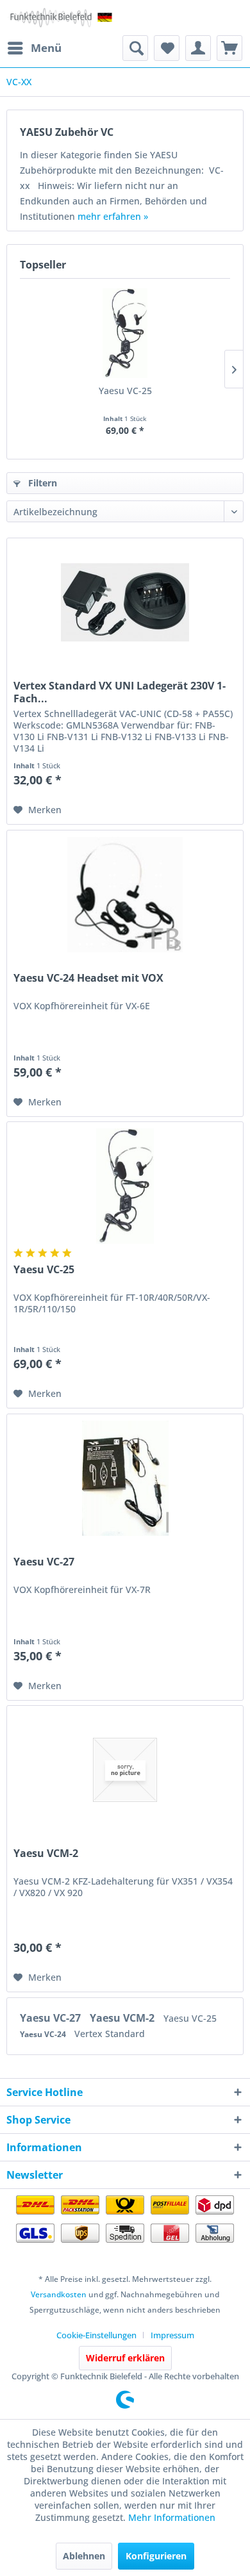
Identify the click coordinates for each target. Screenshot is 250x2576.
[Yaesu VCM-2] (125, 1770)
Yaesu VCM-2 (46, 1854)
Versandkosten (59, 2294)
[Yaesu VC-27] (125, 1478)
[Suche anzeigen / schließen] (135, 48)
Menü (46, 48)
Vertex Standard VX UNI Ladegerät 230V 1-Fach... (120, 692)
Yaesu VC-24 (44, 2034)
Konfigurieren (156, 2556)
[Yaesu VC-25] (125, 333)
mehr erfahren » (113, 216)
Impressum (172, 2335)
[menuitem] (34, 48)
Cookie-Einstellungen (96, 2335)
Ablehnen (84, 2556)
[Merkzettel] (167, 48)
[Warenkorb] (229, 48)
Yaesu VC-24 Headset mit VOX (88, 978)
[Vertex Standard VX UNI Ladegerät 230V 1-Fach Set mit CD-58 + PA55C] (125, 602)
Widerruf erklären (125, 2358)
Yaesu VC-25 (125, 391)
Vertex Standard (110, 2034)
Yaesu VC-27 (44, 1562)
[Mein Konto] (198, 48)
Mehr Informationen (172, 2517)
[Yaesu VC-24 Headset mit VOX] (125, 895)
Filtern (41, 483)
